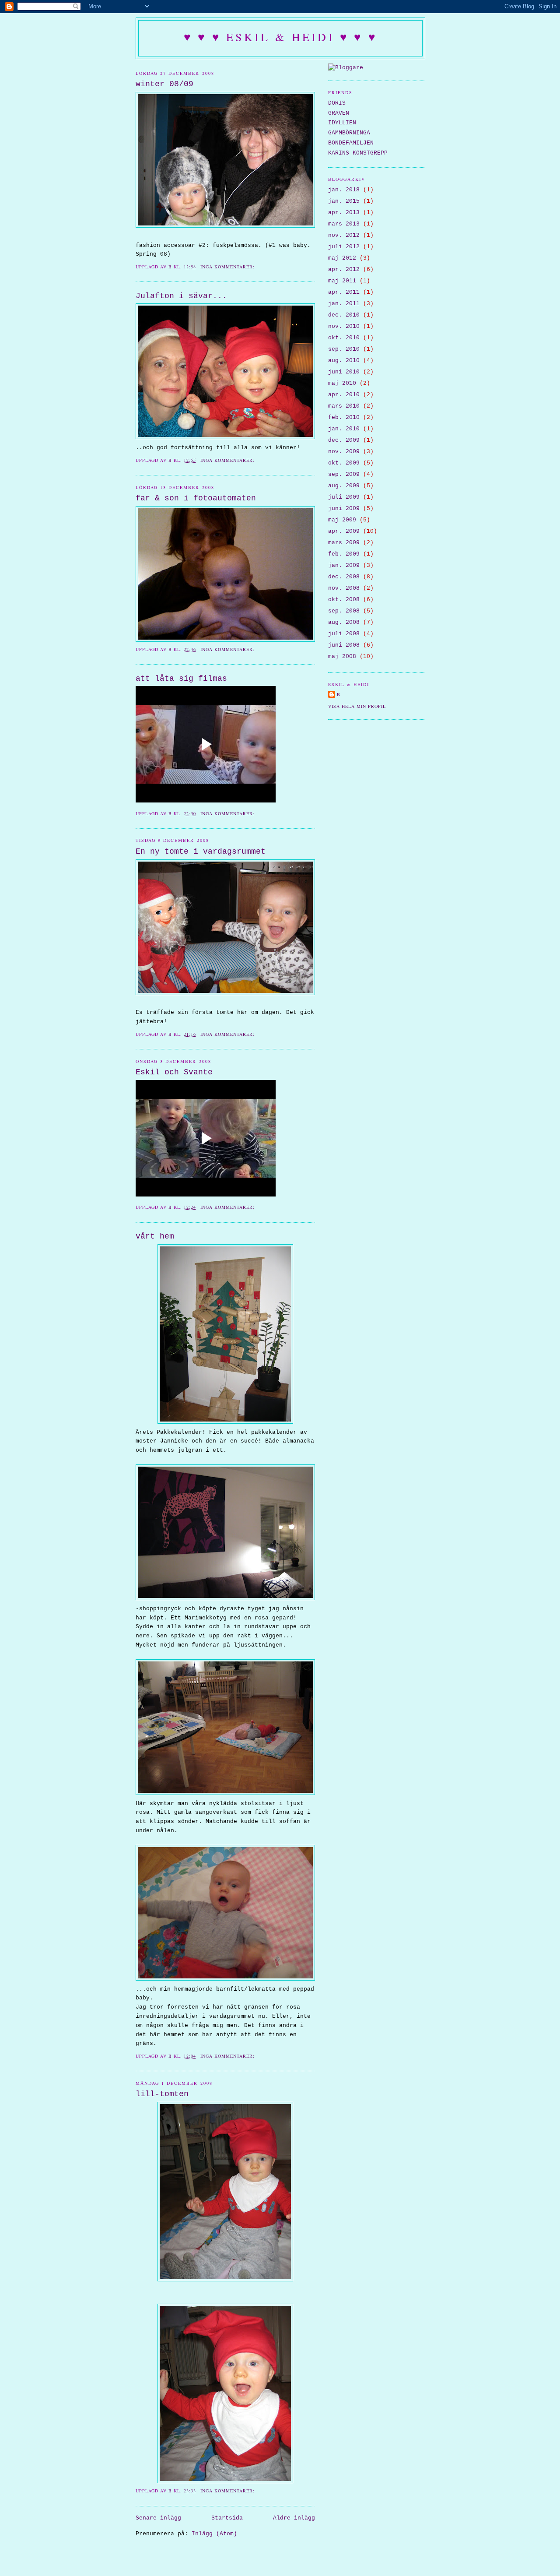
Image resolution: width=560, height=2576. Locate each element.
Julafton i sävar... (181, 296)
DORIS (337, 103)
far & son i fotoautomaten (196, 498)
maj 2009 (342, 520)
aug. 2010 (344, 361)
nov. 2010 (344, 326)
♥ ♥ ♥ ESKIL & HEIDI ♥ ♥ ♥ (280, 37)
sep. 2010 (344, 349)
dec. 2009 (344, 440)
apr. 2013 (344, 213)
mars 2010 (344, 406)
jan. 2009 (344, 565)
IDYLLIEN (342, 123)
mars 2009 (344, 543)
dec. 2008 (344, 577)
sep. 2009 (344, 474)
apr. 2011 (344, 292)
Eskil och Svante (174, 1072)
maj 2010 (342, 383)
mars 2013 (344, 224)
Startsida (227, 2518)
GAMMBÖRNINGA (349, 133)
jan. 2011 (344, 304)
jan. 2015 (344, 201)
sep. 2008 (344, 611)
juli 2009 (344, 497)
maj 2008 (342, 656)
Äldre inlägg (294, 2518)
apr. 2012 (344, 269)
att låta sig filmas (181, 679)
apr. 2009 (344, 531)
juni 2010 (344, 372)
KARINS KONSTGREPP (358, 153)
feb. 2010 (344, 417)
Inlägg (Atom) (214, 2534)
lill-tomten (162, 2094)
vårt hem (155, 1236)
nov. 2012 (344, 235)
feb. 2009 (344, 554)
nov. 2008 (344, 588)
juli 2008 (344, 634)
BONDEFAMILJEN (351, 143)
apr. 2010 (344, 395)
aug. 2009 (344, 486)
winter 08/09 (164, 84)
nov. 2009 (344, 452)
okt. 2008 (344, 600)
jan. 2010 (344, 429)
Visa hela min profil (357, 706)
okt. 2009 (344, 463)
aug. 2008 (344, 622)
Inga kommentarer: (228, 267)
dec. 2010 (344, 315)
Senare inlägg (158, 2518)
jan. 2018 (344, 190)
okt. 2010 (344, 338)
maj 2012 (342, 258)
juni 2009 (344, 509)
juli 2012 (344, 247)
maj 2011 (342, 281)
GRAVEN (339, 113)
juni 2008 (344, 645)
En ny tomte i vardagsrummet (201, 852)
